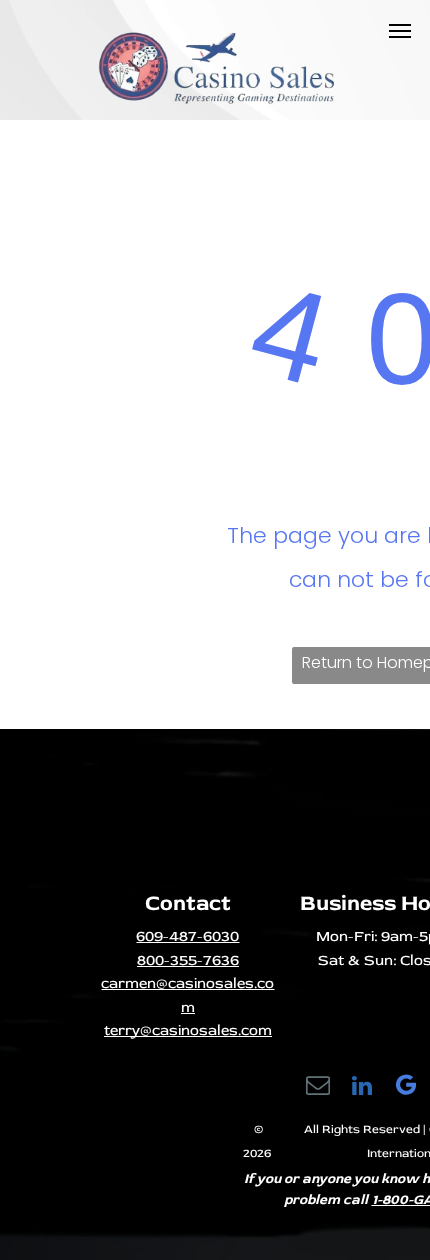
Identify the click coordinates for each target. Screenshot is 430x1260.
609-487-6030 (187, 936)
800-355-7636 (188, 960)
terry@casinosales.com (188, 1030)
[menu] (400, 31)
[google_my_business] (406, 1088)
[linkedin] (362, 1088)
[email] (318, 1088)
